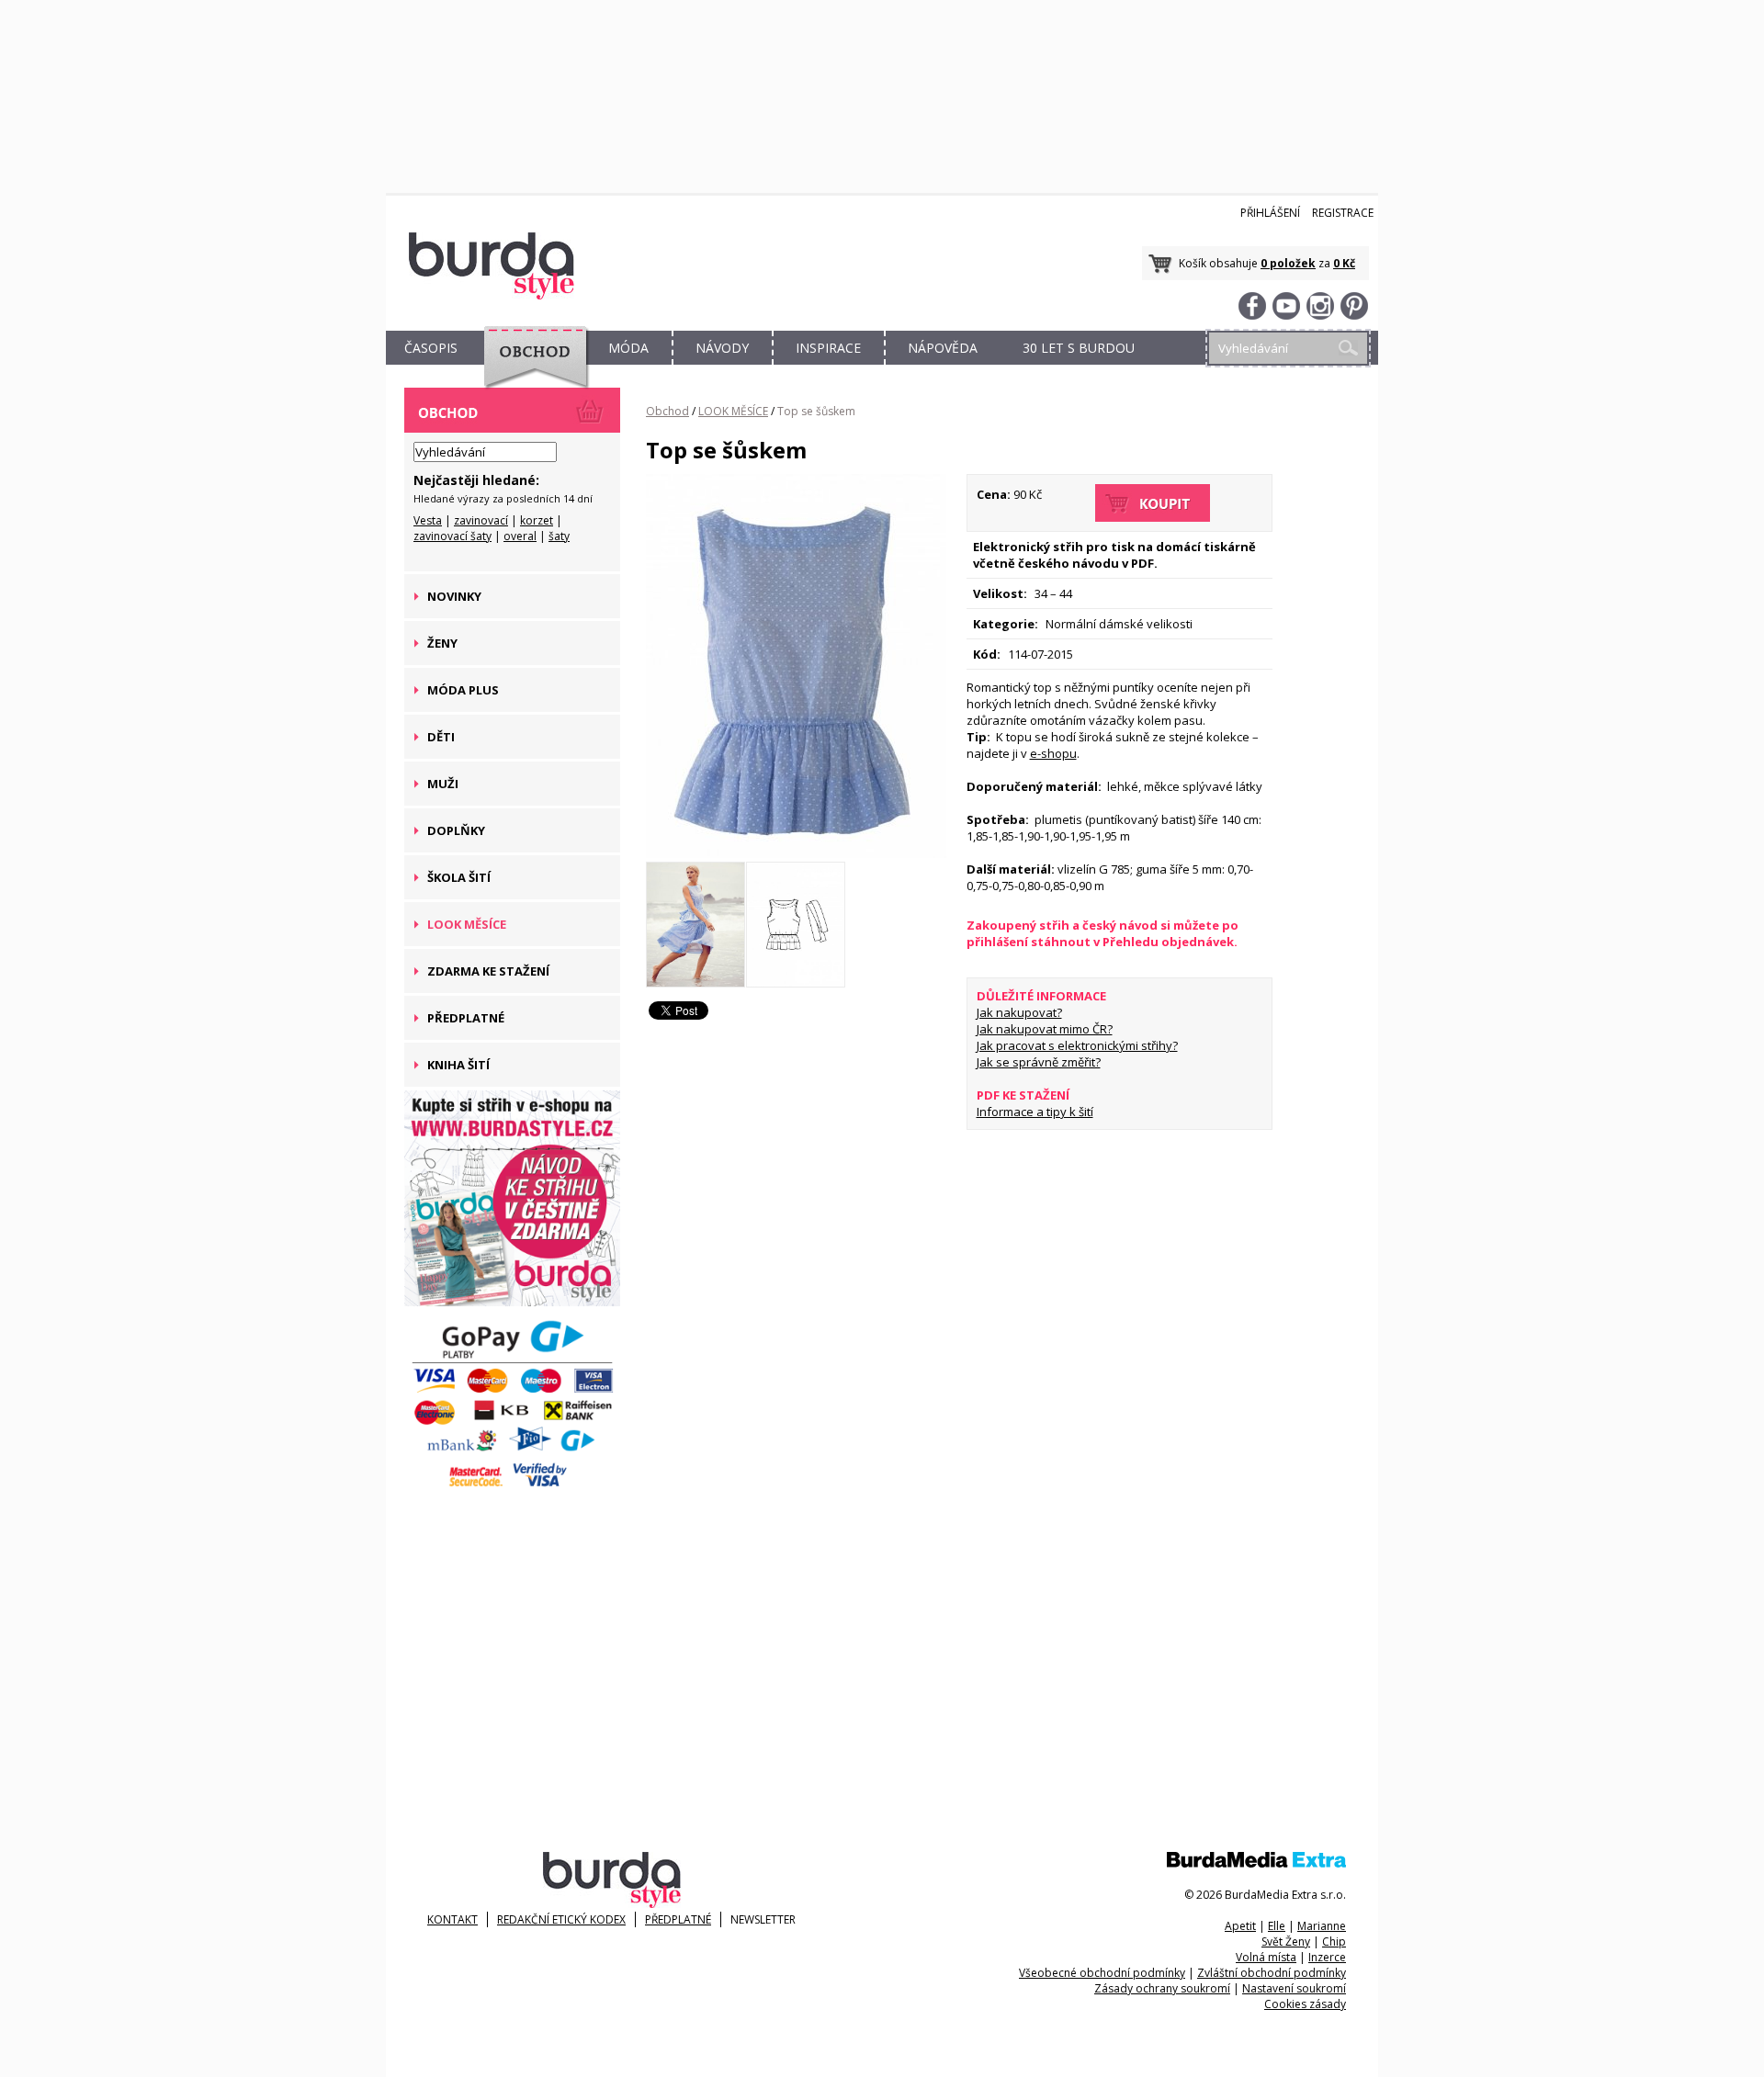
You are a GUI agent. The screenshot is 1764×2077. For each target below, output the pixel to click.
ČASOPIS (431, 348)
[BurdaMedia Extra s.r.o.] (1256, 1863)
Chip (1334, 1942)
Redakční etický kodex (561, 1919)
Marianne (1322, 1926)
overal (520, 536)
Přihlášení (1270, 213)
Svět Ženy (1286, 1942)
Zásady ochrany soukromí (1162, 1988)
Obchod (667, 411)
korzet (537, 520)
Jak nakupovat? (1019, 1012)
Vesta (428, 520)
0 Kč (1344, 263)
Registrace (1343, 213)
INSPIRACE (828, 348)
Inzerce (1327, 1957)
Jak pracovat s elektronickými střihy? (1077, 1045)
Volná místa (1266, 1957)
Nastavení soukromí (1294, 1988)
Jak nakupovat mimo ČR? (1045, 1029)
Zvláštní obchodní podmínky (1272, 1973)
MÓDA (628, 348)
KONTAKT (452, 1919)
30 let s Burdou (1079, 348)
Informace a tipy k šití (1035, 1112)
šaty (559, 536)
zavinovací (481, 520)
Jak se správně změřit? (1039, 1062)
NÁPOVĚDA (943, 348)
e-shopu (1053, 753)
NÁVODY (722, 348)
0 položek (1288, 263)
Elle (1277, 1926)
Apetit (1240, 1926)
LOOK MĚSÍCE (733, 411)
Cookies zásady (1305, 2004)
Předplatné (678, 1919)
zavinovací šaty (452, 536)
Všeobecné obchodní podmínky (1102, 1973)
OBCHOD (530, 369)
